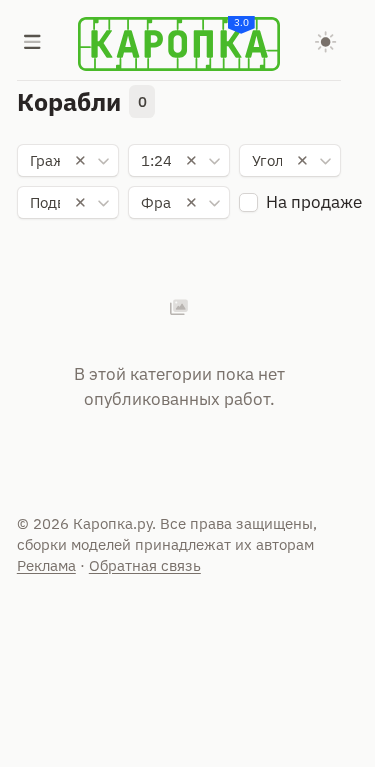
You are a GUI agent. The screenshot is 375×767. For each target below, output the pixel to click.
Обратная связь (145, 565)
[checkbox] (248, 202)
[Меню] (33, 44)
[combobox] (68, 161)
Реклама (46, 565)
